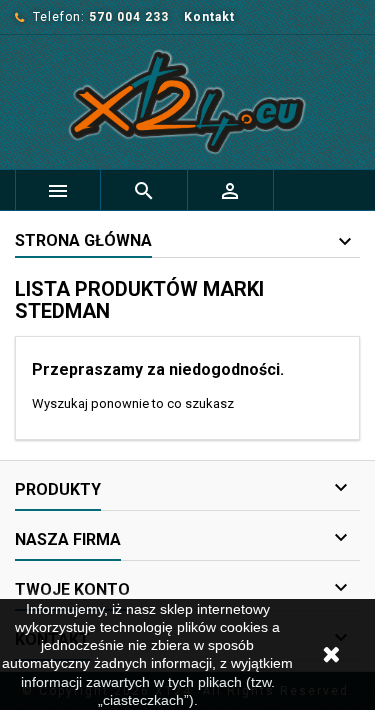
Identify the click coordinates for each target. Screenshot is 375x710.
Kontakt (209, 17)
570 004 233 (129, 17)
